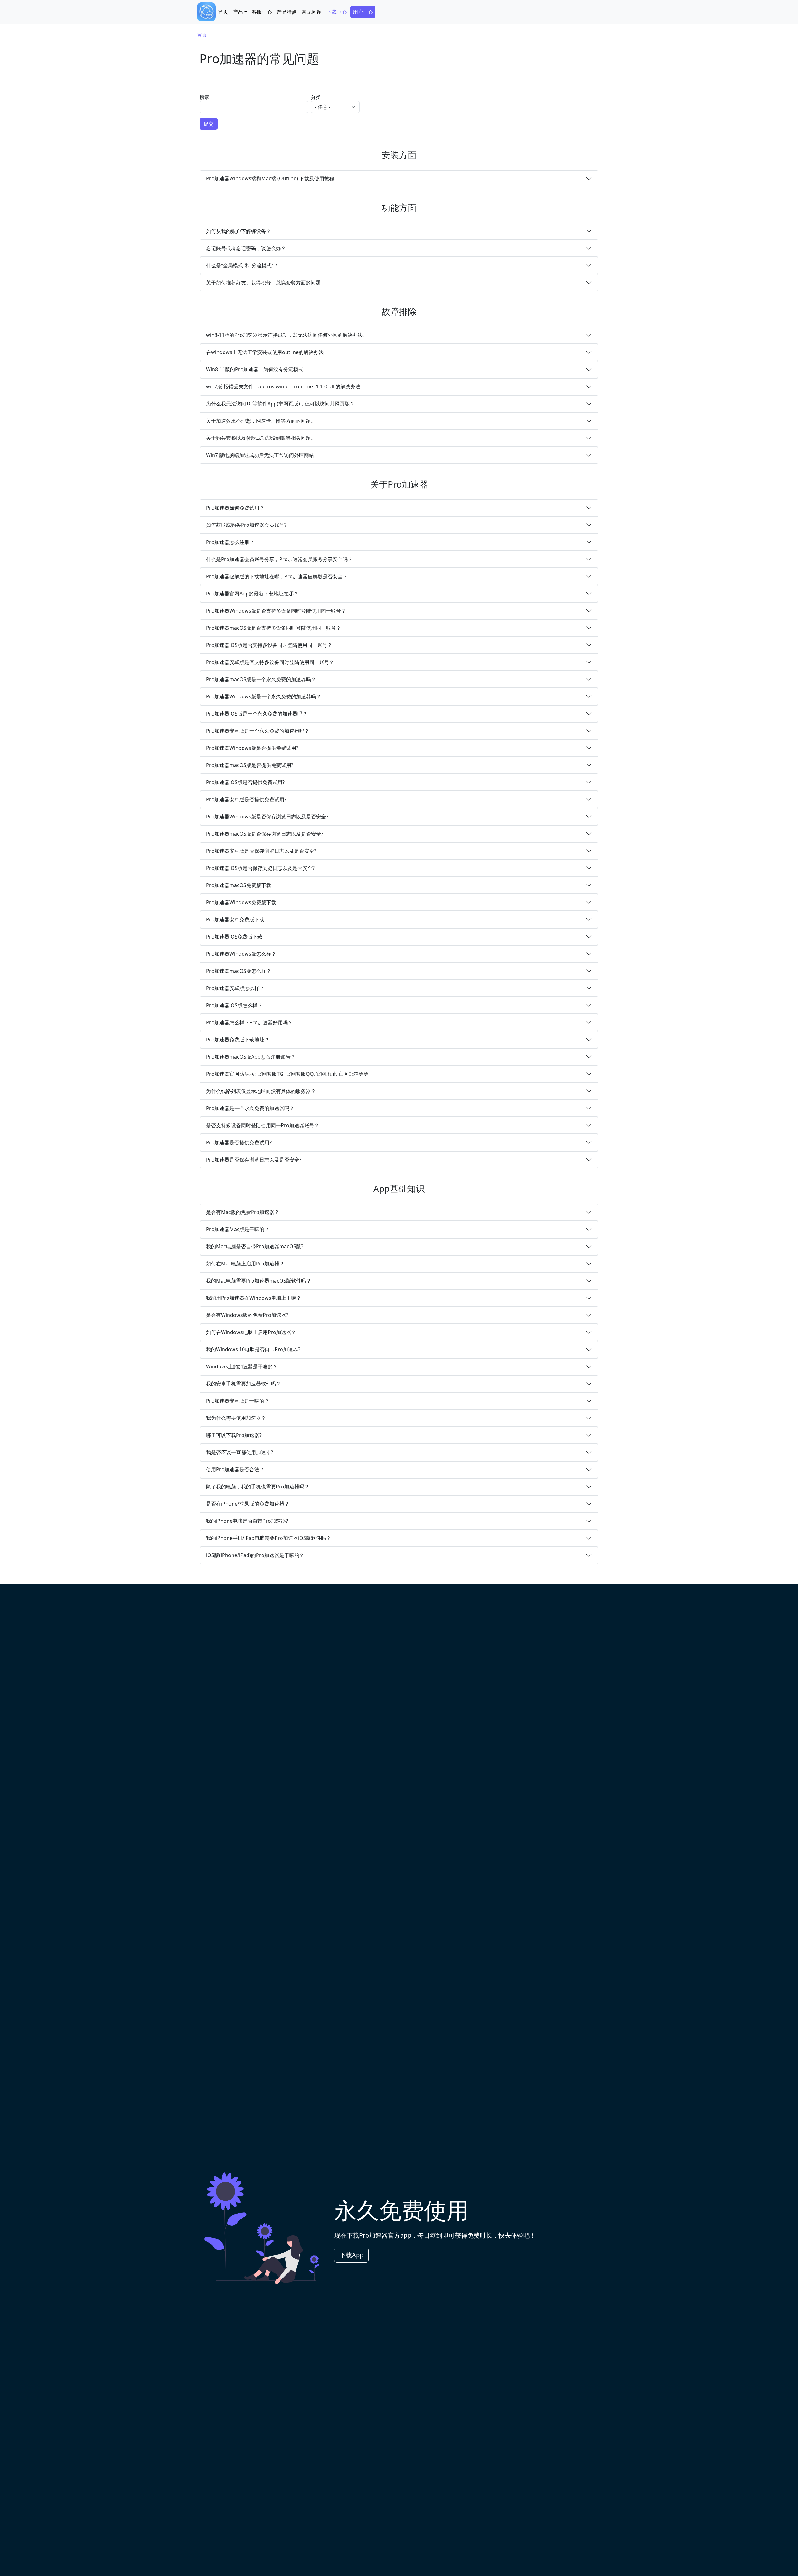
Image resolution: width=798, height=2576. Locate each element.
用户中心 (363, 12)
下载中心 (337, 12)
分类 (316, 97)
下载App (351, 2255)
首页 (223, 12)
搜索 (204, 97)
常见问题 (312, 12)
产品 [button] (238, 12)
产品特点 (287, 12)
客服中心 (262, 12)
